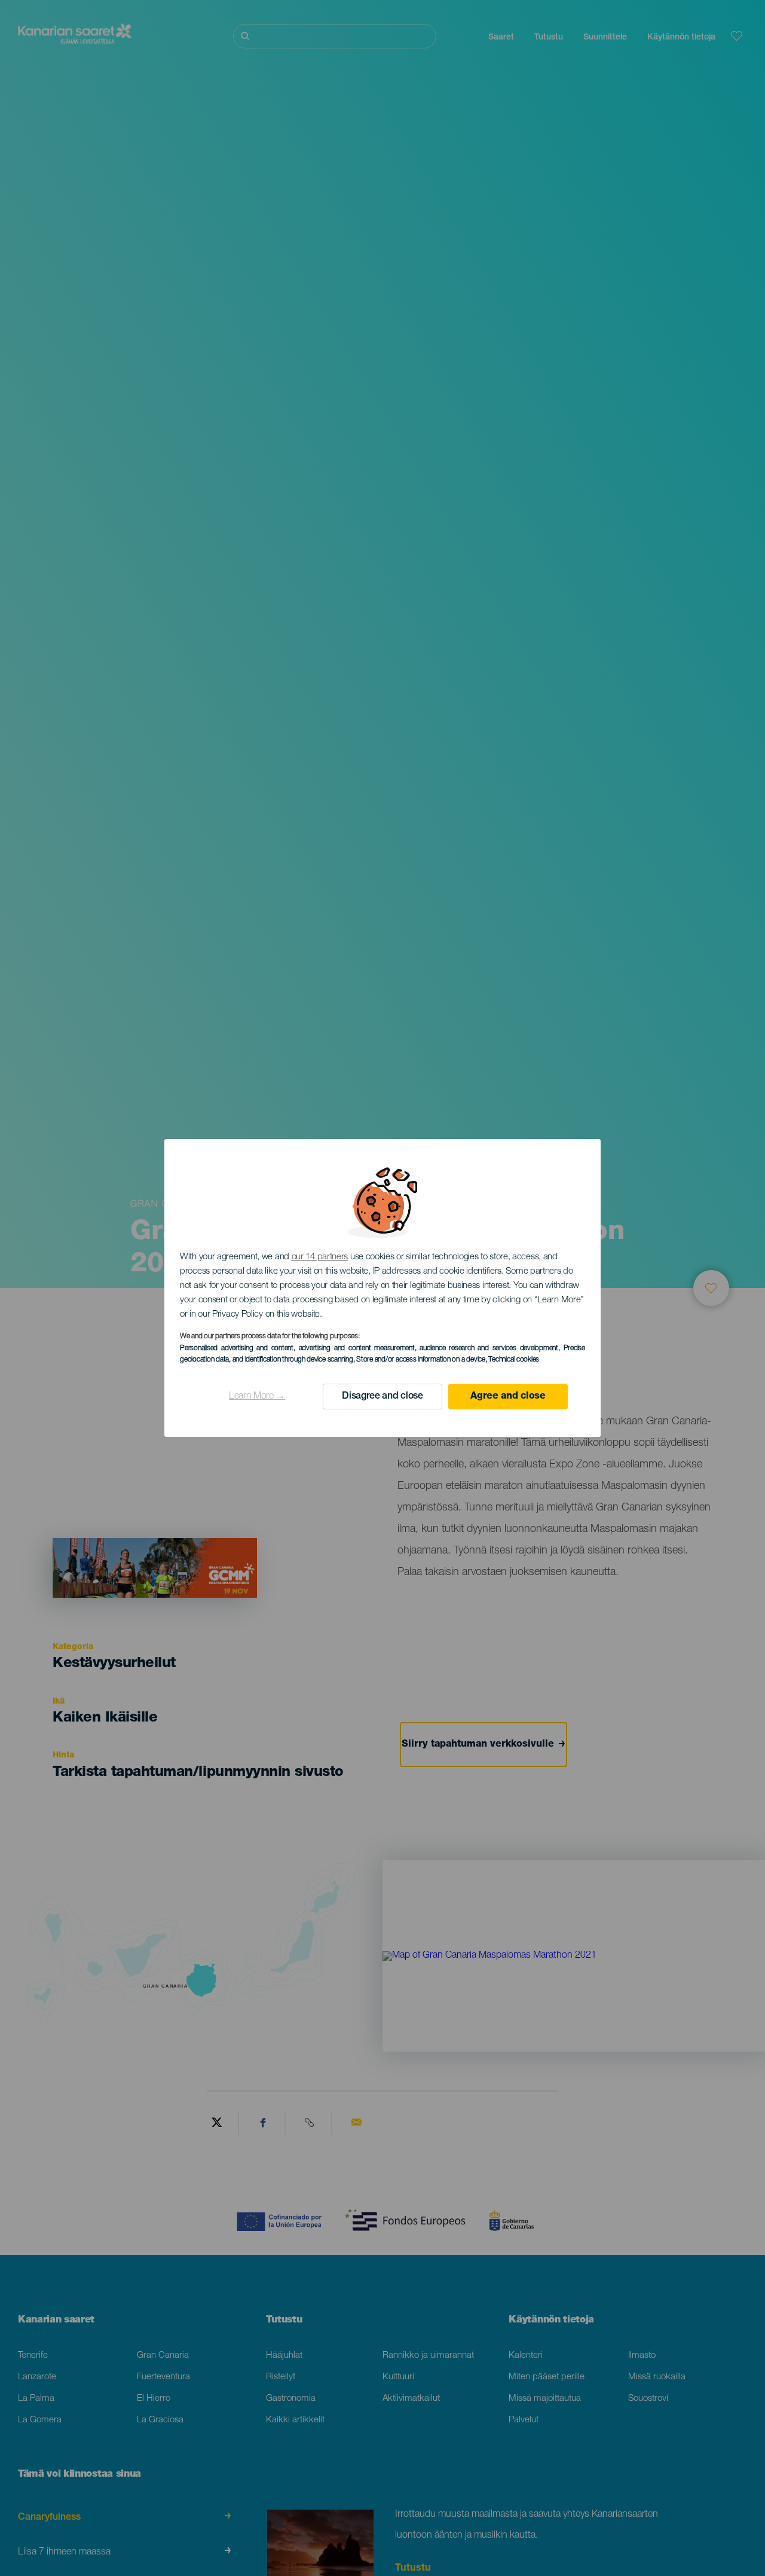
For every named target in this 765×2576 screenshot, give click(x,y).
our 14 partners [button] (320, 1257)
